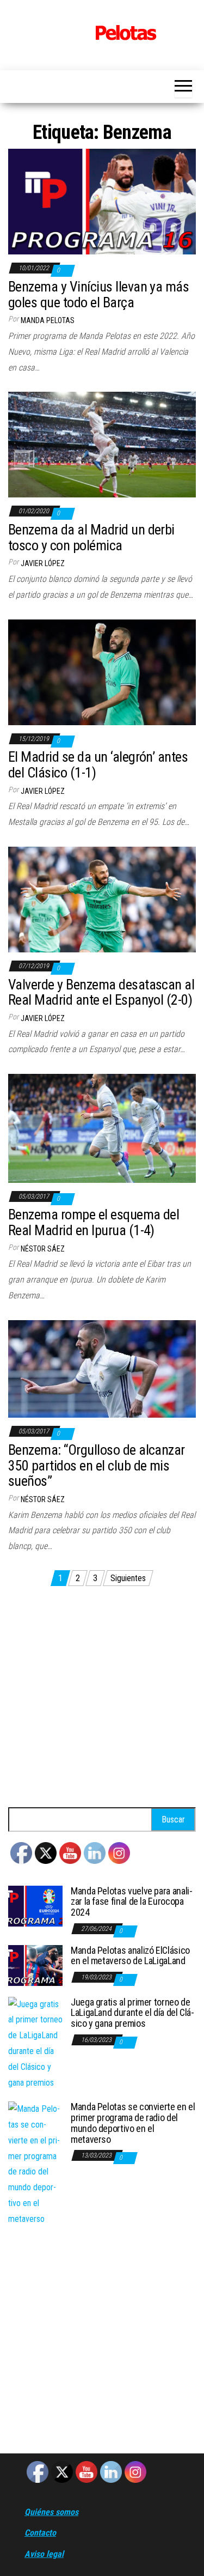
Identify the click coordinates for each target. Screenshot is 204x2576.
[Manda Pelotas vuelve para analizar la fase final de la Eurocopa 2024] (35, 1905)
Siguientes (128, 1578)
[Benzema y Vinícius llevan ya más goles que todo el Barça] (102, 201)
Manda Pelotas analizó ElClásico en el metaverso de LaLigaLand (130, 1956)
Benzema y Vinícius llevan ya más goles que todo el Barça (98, 294)
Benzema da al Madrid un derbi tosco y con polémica (91, 537)
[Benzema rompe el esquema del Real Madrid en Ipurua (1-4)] (102, 1128)
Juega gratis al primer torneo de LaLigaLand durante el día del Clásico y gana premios (132, 2013)
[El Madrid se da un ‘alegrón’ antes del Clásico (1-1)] (102, 672)
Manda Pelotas (48, 320)
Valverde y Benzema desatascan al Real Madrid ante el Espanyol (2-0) (101, 992)
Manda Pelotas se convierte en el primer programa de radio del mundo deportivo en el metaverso (133, 2123)
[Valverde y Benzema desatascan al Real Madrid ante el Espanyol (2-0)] (102, 899)
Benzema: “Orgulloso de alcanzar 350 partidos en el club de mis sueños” (97, 1465)
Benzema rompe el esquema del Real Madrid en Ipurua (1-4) (94, 1222)
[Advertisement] (102, 1700)
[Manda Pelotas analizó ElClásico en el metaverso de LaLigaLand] (35, 1964)
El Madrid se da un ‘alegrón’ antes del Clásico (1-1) (98, 765)
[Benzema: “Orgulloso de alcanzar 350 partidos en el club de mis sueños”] (102, 1368)
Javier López (43, 563)
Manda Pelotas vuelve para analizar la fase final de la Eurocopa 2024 (132, 1902)
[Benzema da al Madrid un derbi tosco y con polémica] (102, 444)
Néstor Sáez (43, 1249)
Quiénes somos (51, 2512)
